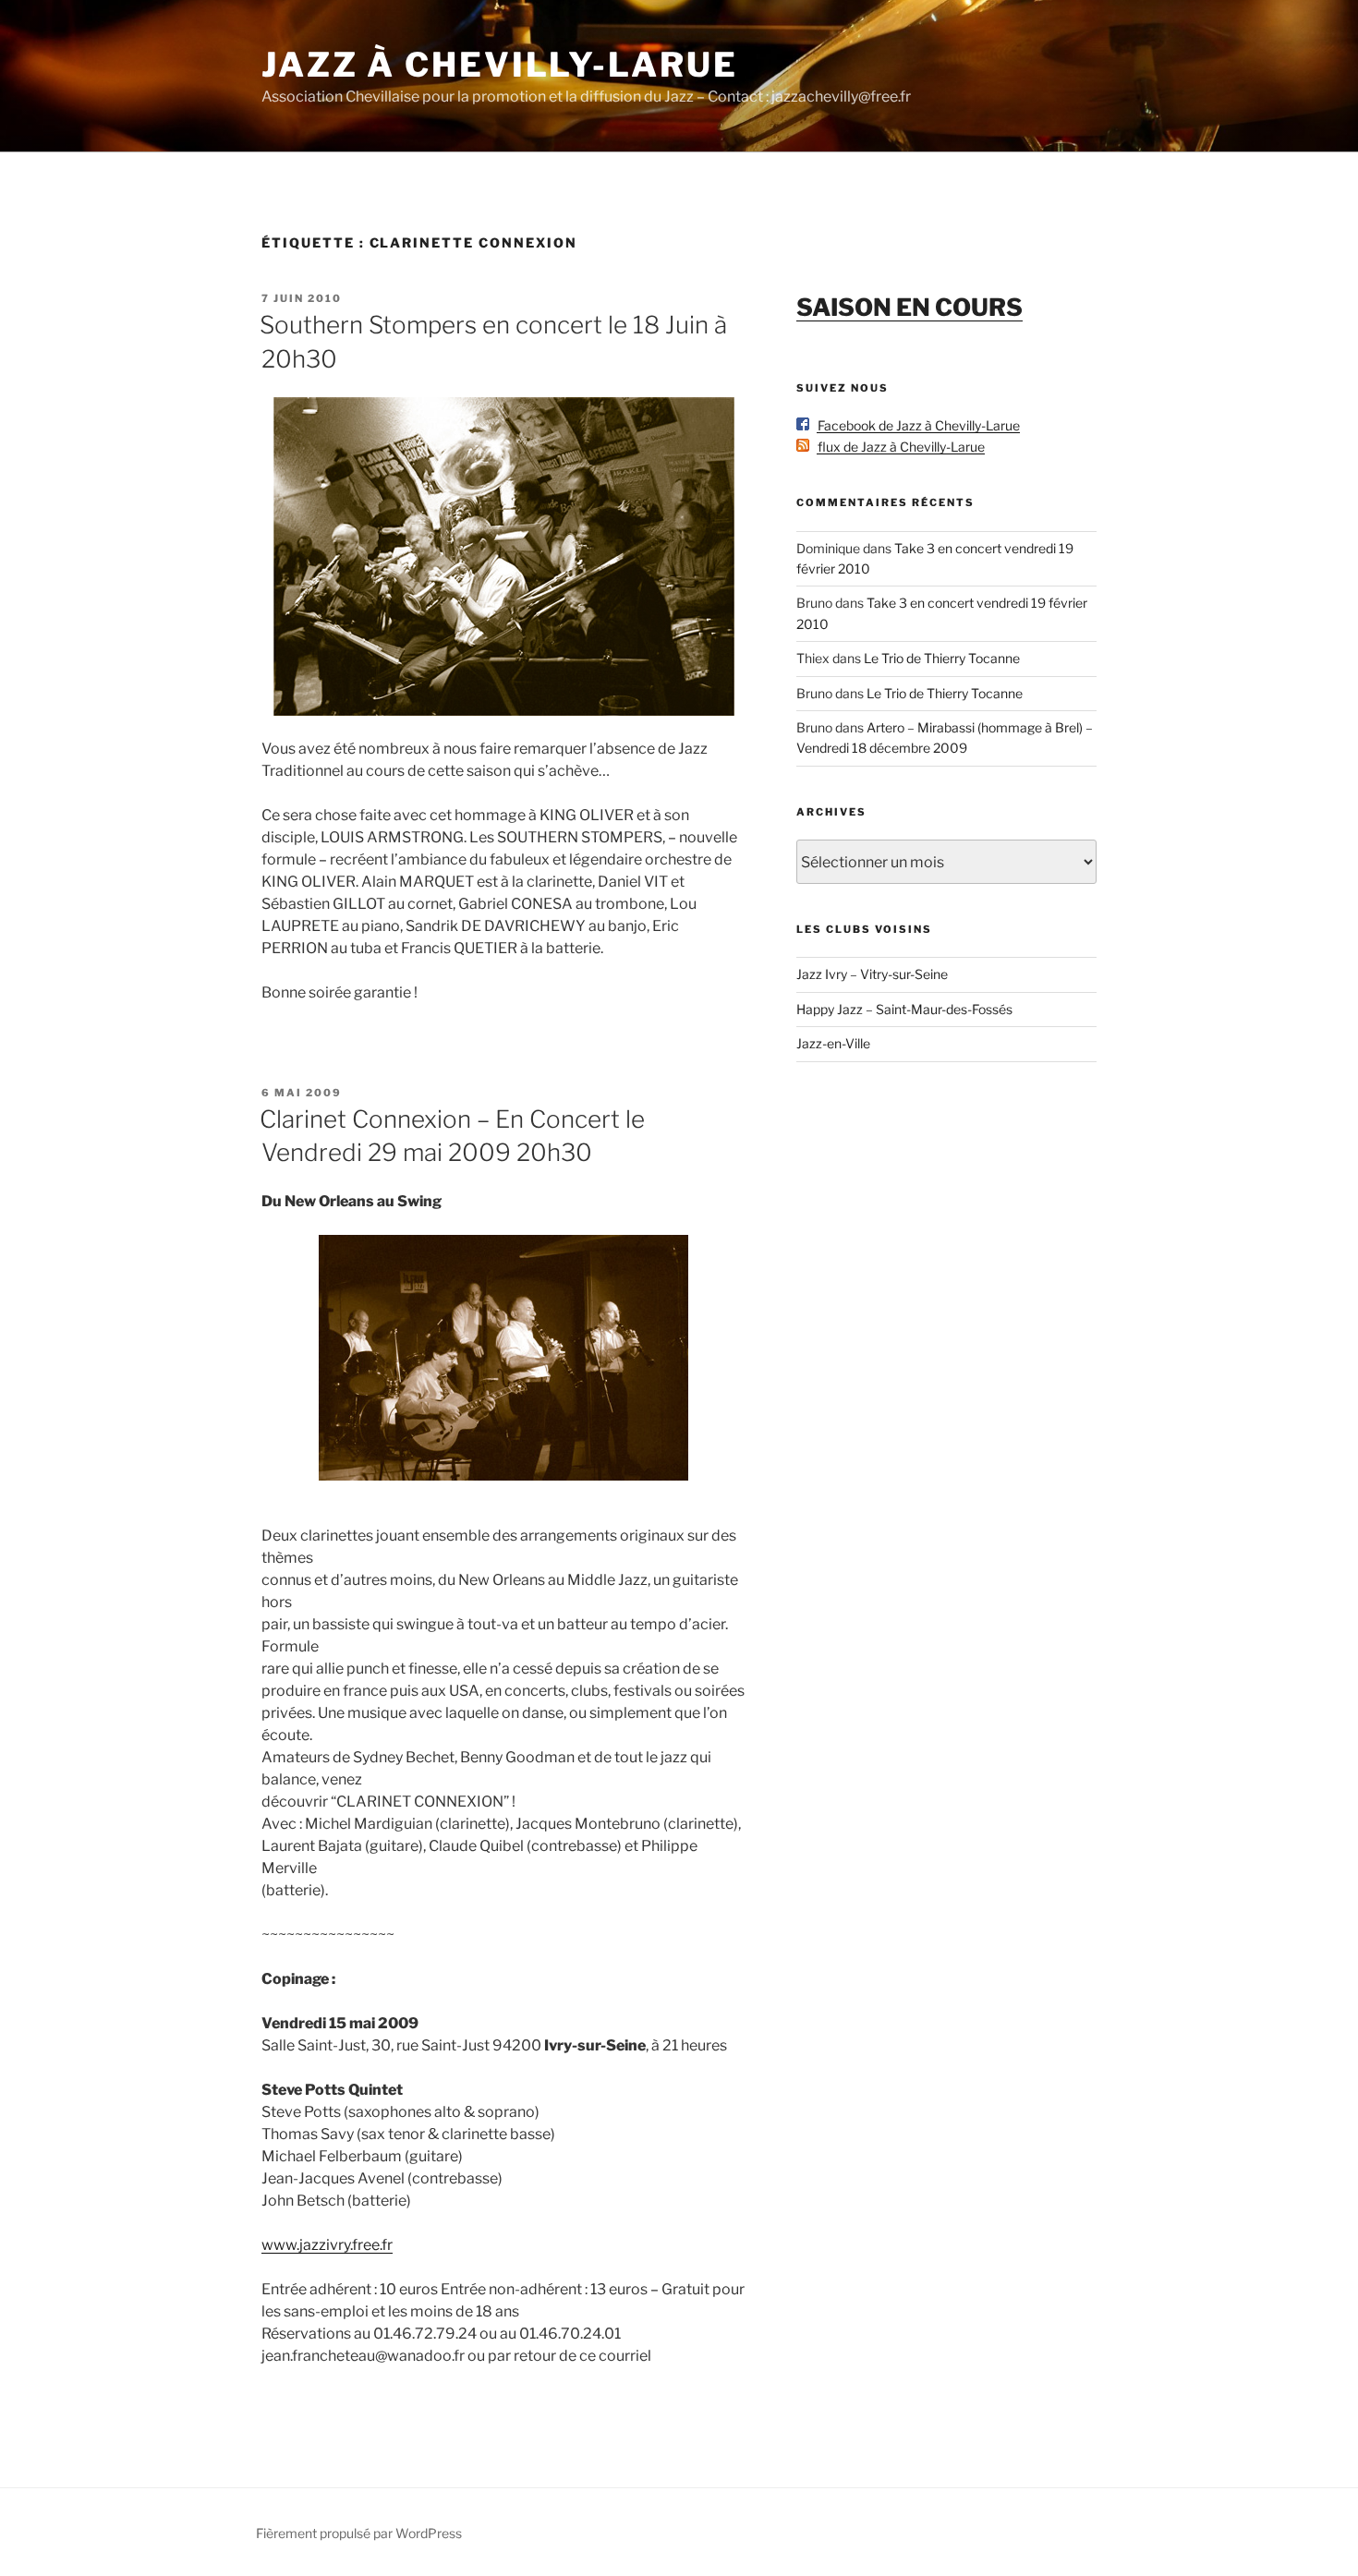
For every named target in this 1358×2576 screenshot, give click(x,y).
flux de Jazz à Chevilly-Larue (897, 447)
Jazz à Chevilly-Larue (499, 65)
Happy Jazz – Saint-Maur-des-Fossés (904, 1009)
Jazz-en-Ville (833, 1043)
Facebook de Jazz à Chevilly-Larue (915, 425)
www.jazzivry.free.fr (327, 2245)
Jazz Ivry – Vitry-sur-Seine (872, 974)
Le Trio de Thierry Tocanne (942, 658)
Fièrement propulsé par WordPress (359, 2533)
